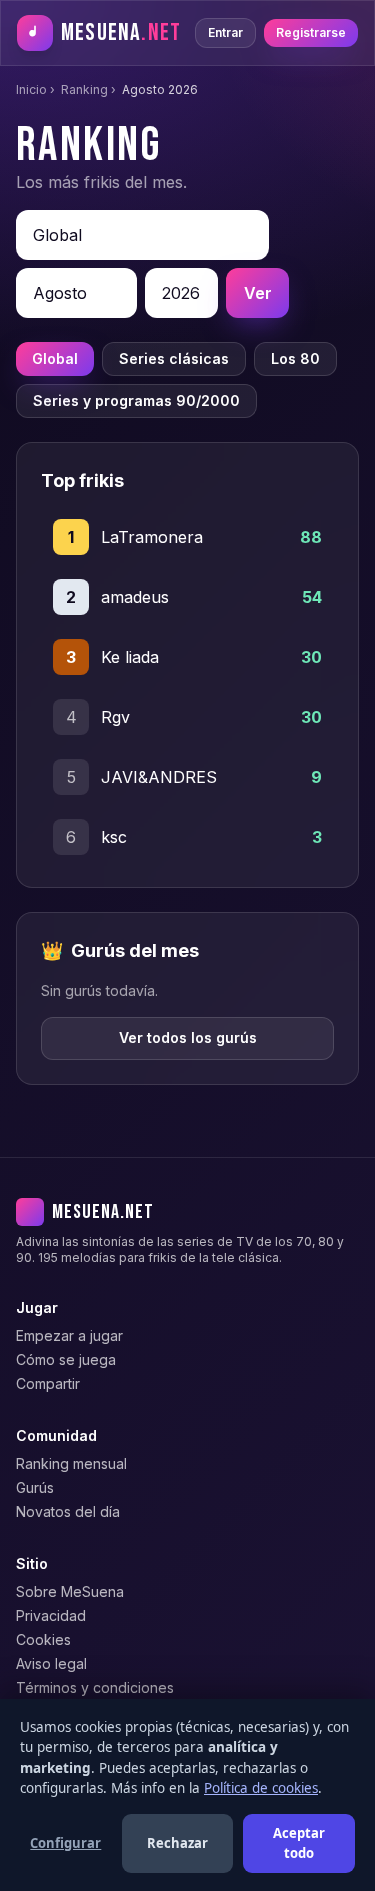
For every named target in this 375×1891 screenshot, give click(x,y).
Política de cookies (261, 1788)
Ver (258, 293)
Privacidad (51, 1615)
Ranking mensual (71, 1463)
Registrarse (311, 32)
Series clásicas (174, 358)
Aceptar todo (299, 1843)
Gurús (35, 1487)
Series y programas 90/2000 (136, 400)
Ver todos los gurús (188, 1037)
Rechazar (177, 1843)
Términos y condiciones (95, 1687)
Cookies (43, 1639)
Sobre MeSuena (70, 1591)
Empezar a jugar (69, 1335)
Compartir (48, 1383)
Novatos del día (68, 1511)
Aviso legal (51, 1663)
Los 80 (295, 358)
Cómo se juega (66, 1359)
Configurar (65, 1843)
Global (55, 358)
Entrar (225, 32)
